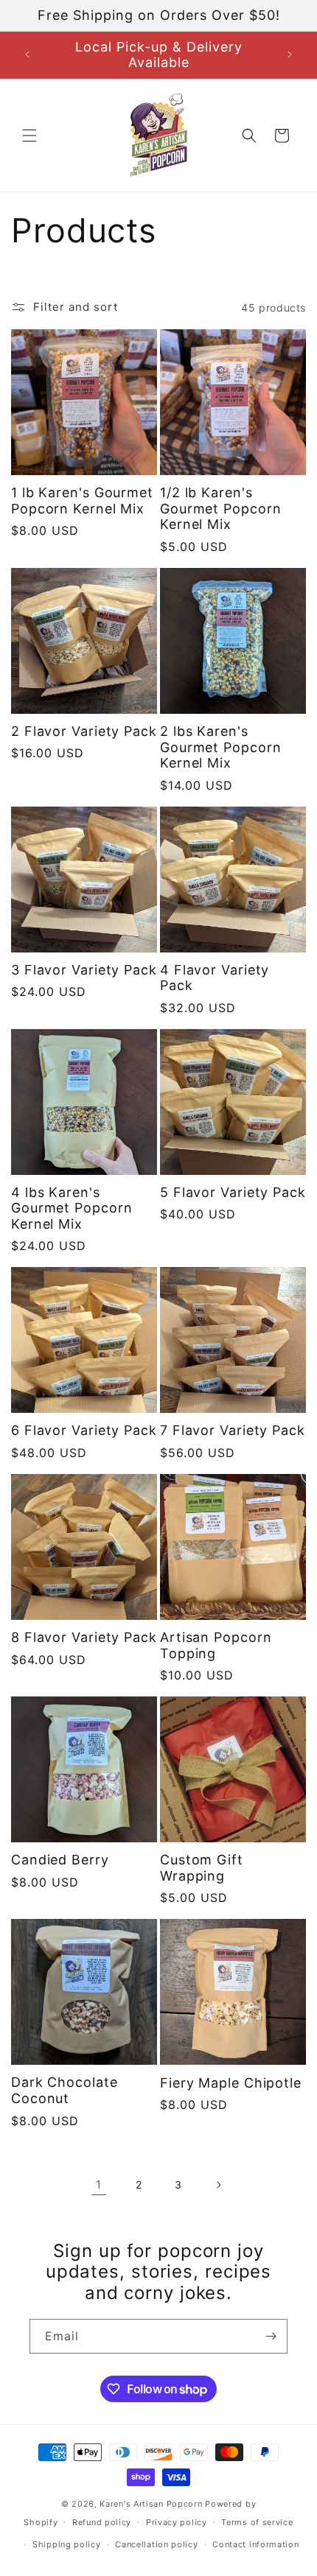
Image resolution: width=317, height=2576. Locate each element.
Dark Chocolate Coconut (65, 2090)
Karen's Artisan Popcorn (151, 2504)
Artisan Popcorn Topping (216, 1645)
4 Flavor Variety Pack (215, 978)
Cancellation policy (156, 2544)
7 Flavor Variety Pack (233, 1430)
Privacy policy (177, 2522)
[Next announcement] (290, 55)
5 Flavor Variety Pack (233, 1192)
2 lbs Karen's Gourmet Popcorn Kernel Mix (221, 747)
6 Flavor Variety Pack (84, 1430)
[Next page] (218, 2185)
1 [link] (99, 2184)
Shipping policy (67, 2544)
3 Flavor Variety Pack (84, 970)
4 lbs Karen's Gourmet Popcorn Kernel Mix (72, 1208)
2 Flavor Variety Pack (84, 731)
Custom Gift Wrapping (202, 1868)
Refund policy (102, 2522)
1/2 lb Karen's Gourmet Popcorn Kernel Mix (221, 508)
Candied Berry (60, 1860)
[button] (29, 136)
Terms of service (257, 2522)
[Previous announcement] (27, 55)
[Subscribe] (271, 2336)
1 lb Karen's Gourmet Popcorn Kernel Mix (82, 501)
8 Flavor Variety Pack (84, 1637)
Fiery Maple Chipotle (231, 2083)
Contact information (255, 2544)
